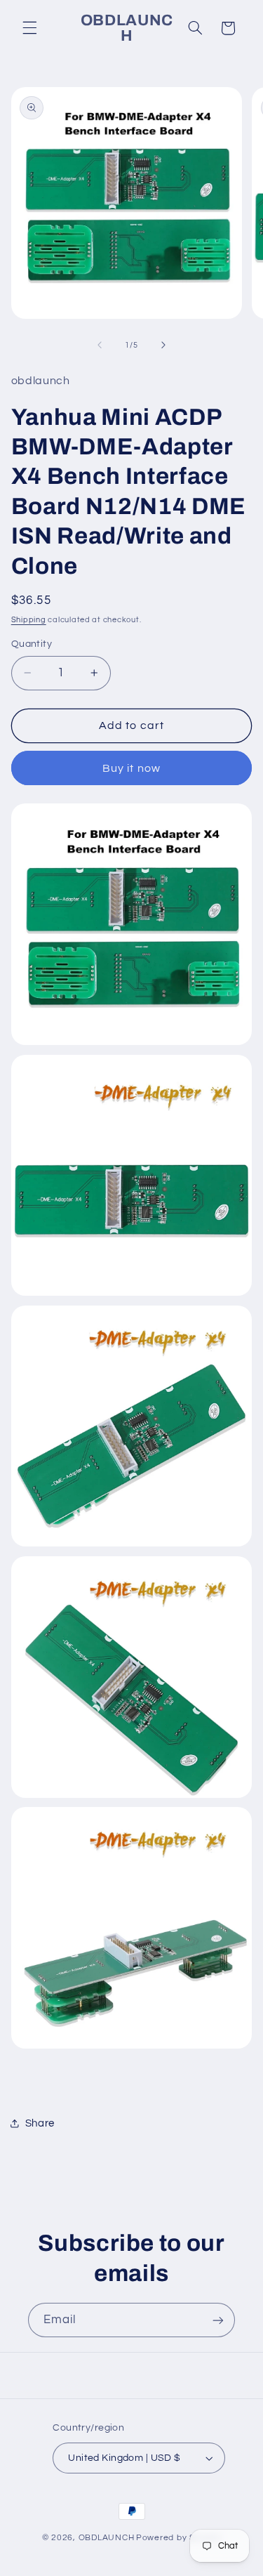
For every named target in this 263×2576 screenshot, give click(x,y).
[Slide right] (163, 345)
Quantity (32, 644)
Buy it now (131, 768)
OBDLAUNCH (107, 2538)
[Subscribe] (218, 2320)
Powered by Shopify (178, 2538)
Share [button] (40, 2123)
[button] (29, 28)
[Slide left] (100, 345)
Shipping (29, 620)
